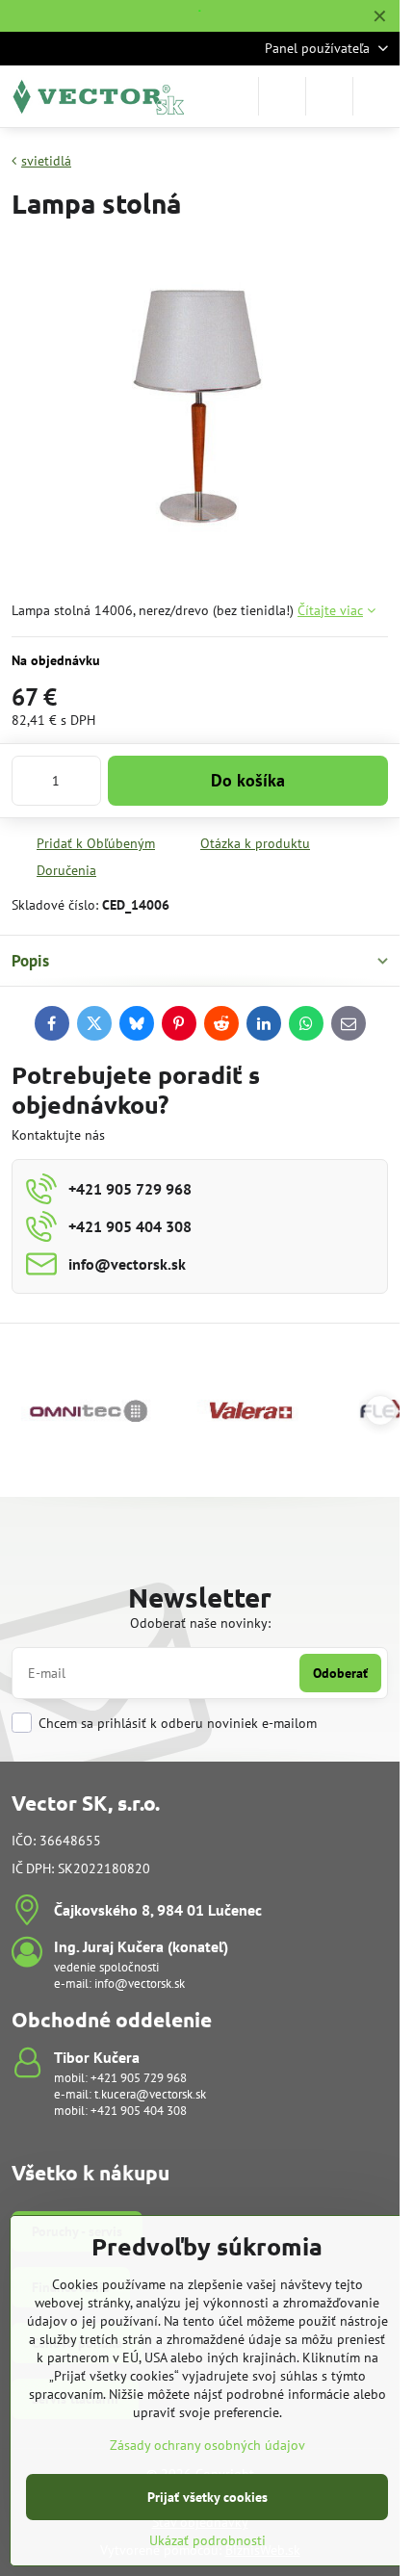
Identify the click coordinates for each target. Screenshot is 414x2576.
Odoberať (340, 1673)
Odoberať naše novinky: (200, 1623)
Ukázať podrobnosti (207, 2540)
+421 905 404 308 (139, 2111)
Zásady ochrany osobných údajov (207, 2445)
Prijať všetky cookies (207, 2497)
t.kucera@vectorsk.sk (150, 2094)
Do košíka (248, 780)
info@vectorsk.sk (140, 1984)
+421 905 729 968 (139, 2078)
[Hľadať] (282, 96)
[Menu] (376, 96)
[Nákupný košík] (329, 96)
